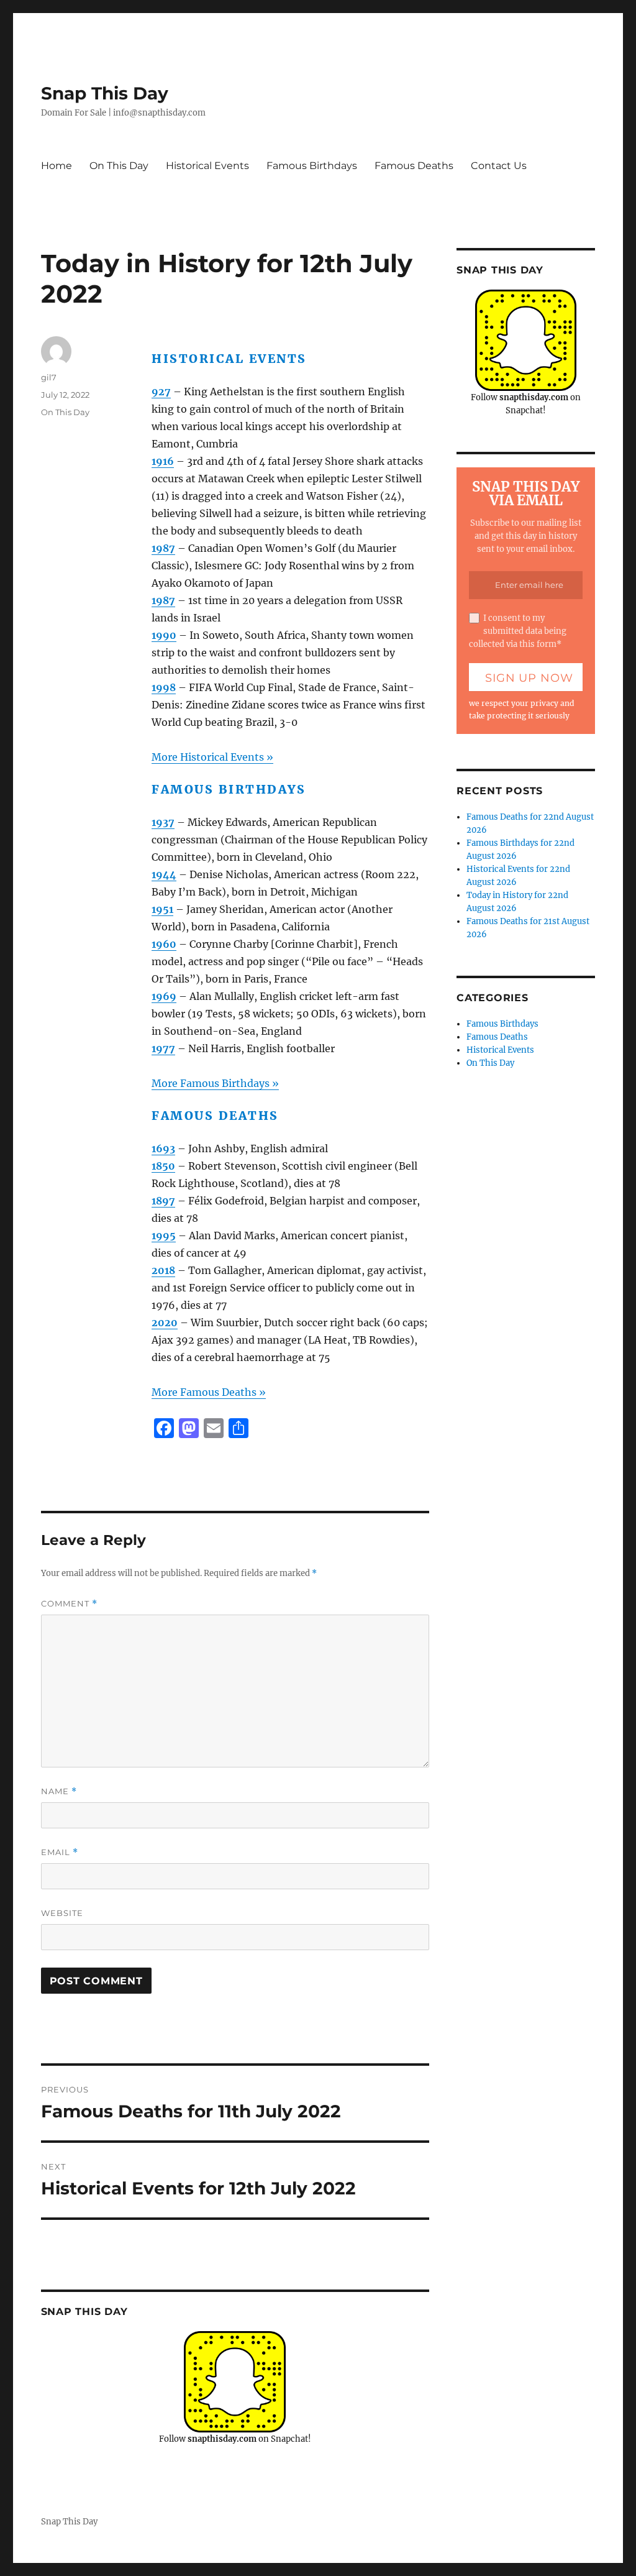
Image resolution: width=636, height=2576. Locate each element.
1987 (163, 548)
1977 (163, 1048)
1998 (164, 687)
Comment (69, 1604)
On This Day (119, 166)
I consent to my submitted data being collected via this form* (518, 631)
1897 (163, 1201)
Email (60, 1852)
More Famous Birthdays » (215, 1083)
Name (59, 1791)
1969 (164, 996)
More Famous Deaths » (209, 1392)
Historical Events (207, 166)
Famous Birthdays (312, 166)
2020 (165, 1322)
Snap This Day (105, 93)
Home (57, 166)
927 (161, 392)
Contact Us (499, 166)
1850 (163, 1166)
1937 (163, 822)
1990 (164, 635)
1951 (162, 909)
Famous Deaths (414, 166)
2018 (163, 1270)
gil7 (49, 377)
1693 (163, 1148)
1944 (164, 874)
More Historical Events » (212, 757)
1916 (163, 461)
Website (62, 1913)
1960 (164, 944)
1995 (164, 1235)
